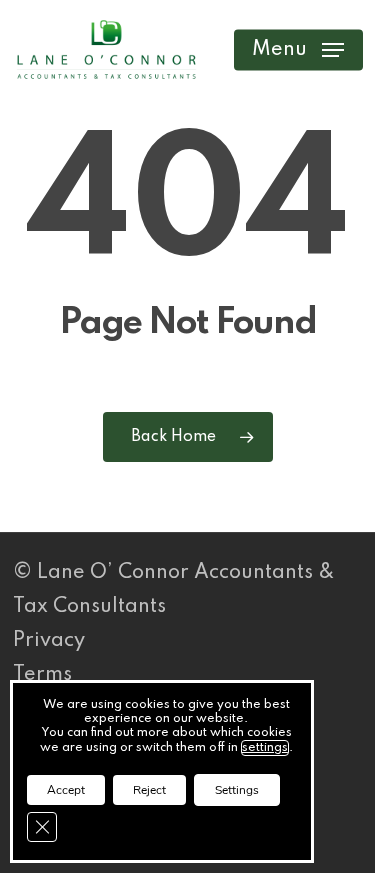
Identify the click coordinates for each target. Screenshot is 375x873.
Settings (237, 790)
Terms (42, 675)
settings (265, 748)
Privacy (49, 641)
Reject (149, 790)
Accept (66, 790)
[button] (298, 50)
